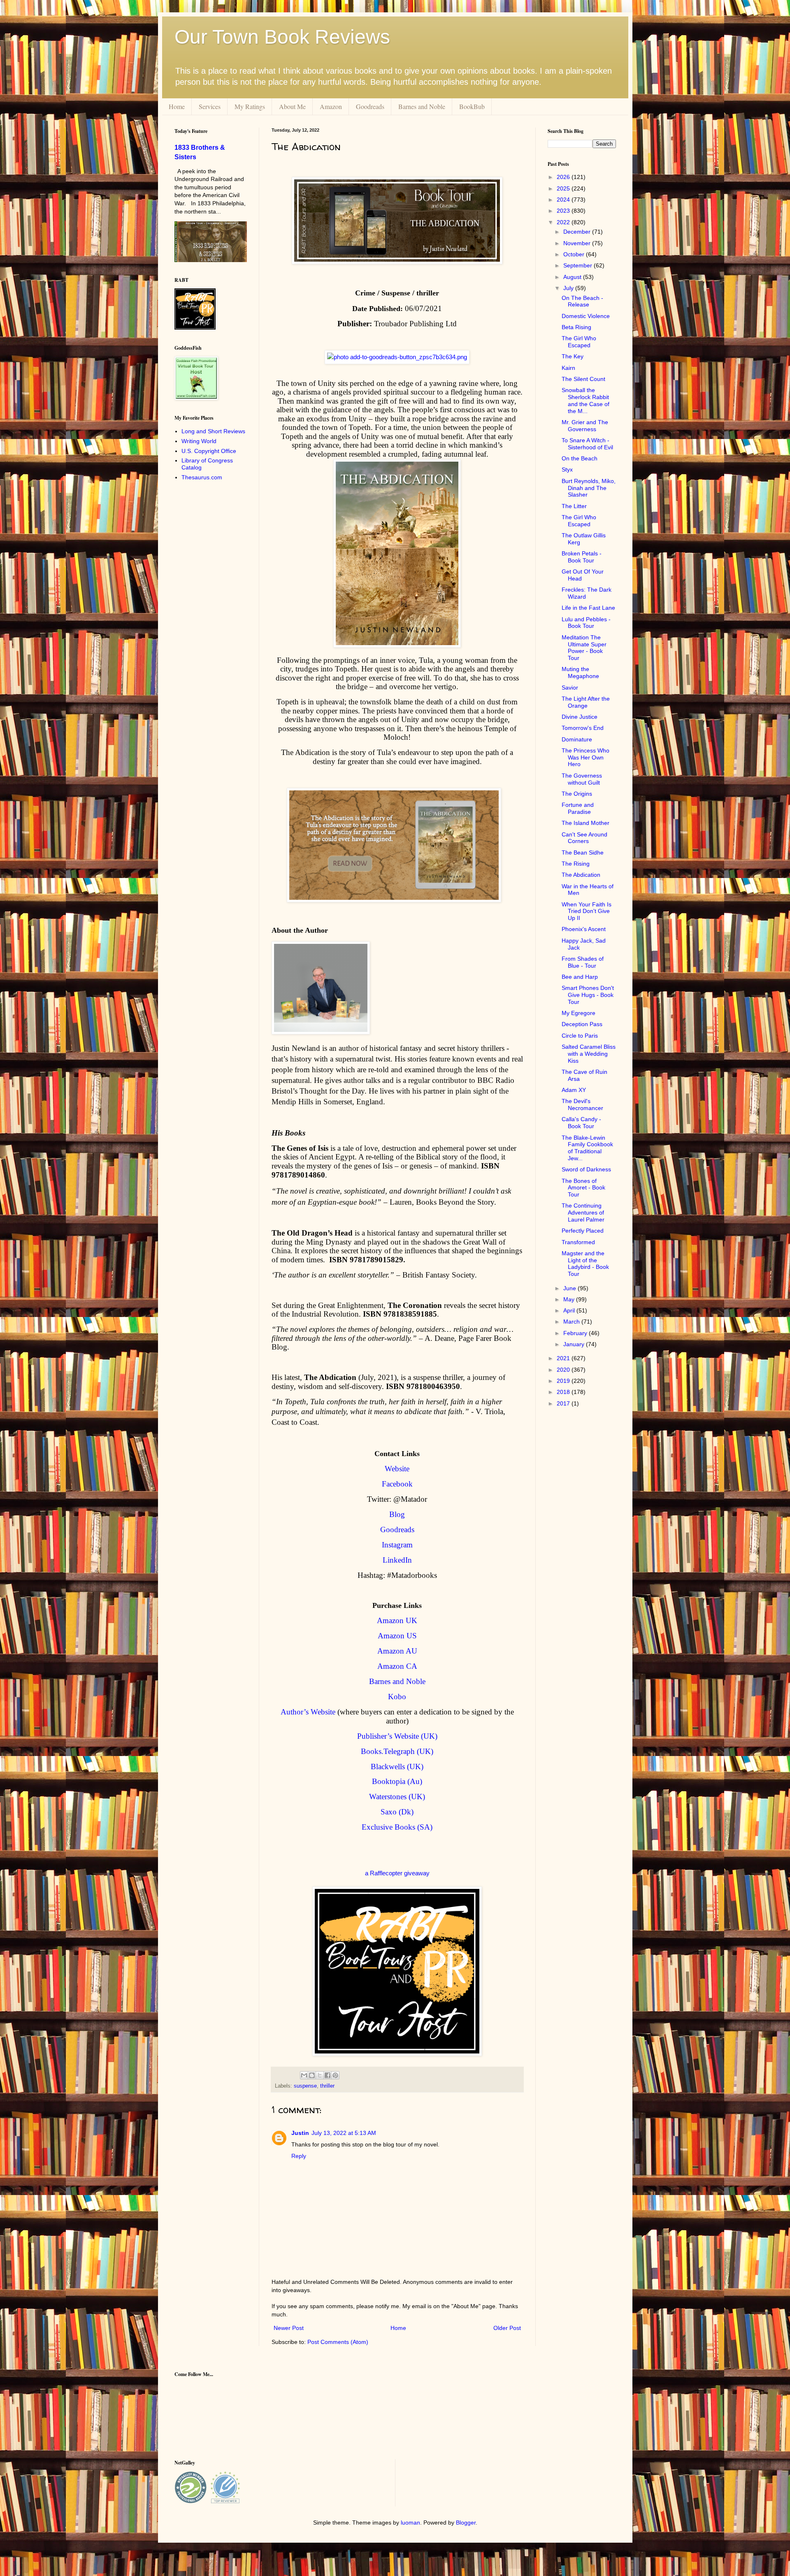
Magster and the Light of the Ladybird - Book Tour (585, 1264)
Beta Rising (576, 327)
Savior (570, 688)
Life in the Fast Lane (588, 608)
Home (177, 106)
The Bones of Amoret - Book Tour (583, 1188)
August (573, 277)
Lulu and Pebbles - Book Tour (586, 623)
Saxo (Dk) (397, 1812)
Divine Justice (580, 717)
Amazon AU (397, 1651)
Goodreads (370, 106)
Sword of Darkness (586, 1169)
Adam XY (574, 1090)
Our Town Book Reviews (282, 37)
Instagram (397, 1545)
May (570, 1299)
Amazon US (397, 1636)
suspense (305, 2086)
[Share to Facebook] (328, 2075)
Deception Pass (582, 1024)
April (570, 1310)
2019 (564, 1381)
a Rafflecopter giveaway (397, 1873)
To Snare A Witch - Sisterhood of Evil (587, 444)
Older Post (507, 2328)
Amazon (331, 106)
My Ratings (250, 106)
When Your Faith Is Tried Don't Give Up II (587, 911)
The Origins (577, 794)
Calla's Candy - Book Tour (581, 1123)
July (569, 288)
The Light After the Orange (586, 702)
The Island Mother (586, 823)
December (578, 232)
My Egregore (579, 1013)
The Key (573, 356)
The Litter (574, 506)
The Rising (576, 864)
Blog (397, 1514)
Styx (567, 469)
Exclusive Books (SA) (397, 1827)
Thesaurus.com (202, 477)
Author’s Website (308, 1712)
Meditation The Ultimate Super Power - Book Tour (584, 648)
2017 (564, 1403)
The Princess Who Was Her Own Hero (586, 757)
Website (397, 1469)
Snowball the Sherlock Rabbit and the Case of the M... (586, 400)
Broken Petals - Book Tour (582, 557)
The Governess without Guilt (582, 779)
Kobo (397, 1697)
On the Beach (580, 458)
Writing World (199, 441)
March (572, 1322)
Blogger (466, 2523)
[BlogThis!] (312, 2075)
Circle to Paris (580, 1036)
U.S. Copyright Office (209, 451)
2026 (564, 177)
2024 (564, 200)
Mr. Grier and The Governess (585, 426)
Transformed (578, 1242)
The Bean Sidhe (583, 852)
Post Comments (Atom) (338, 2342)
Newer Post (289, 2328)
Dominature (577, 739)
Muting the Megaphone (580, 672)
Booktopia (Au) (397, 1781)
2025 (564, 188)
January (575, 1344)
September (579, 265)
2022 (564, 222)
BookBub (472, 106)
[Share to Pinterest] (335, 2075)
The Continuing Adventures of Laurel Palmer (583, 1213)
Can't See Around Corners (584, 838)
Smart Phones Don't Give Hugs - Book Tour (588, 995)
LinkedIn (397, 1560)
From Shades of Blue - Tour (583, 962)
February (576, 1333)
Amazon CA (397, 1666)
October (575, 254)
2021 (564, 1358)
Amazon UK (397, 1620)
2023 (564, 211)
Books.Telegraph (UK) (397, 1751)
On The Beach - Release (582, 301)
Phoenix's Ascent (584, 929)
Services (210, 106)
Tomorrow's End (583, 728)
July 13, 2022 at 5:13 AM (344, 2133)
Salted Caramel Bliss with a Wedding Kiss (589, 1054)
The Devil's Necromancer (582, 1104)
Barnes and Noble (422, 106)
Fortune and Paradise (578, 808)
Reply (299, 2156)
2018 (564, 1392)
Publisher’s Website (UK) (397, 1736)
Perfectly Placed (583, 1231)
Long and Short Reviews (213, 431)
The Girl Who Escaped (579, 342)
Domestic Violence (586, 316)
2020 (564, 1370)
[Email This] (304, 2075)
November (578, 243)
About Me (292, 106)
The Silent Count (583, 379)
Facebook (397, 1484)
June (570, 1288)
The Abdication (581, 875)
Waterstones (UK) (397, 1797)
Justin (300, 2133)
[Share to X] (320, 2075)
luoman (410, 2523)
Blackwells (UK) (397, 1766)
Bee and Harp (580, 977)
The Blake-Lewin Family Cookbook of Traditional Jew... (587, 1148)
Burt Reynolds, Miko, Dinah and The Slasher (589, 488)
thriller (327, 2086)
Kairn (568, 368)
